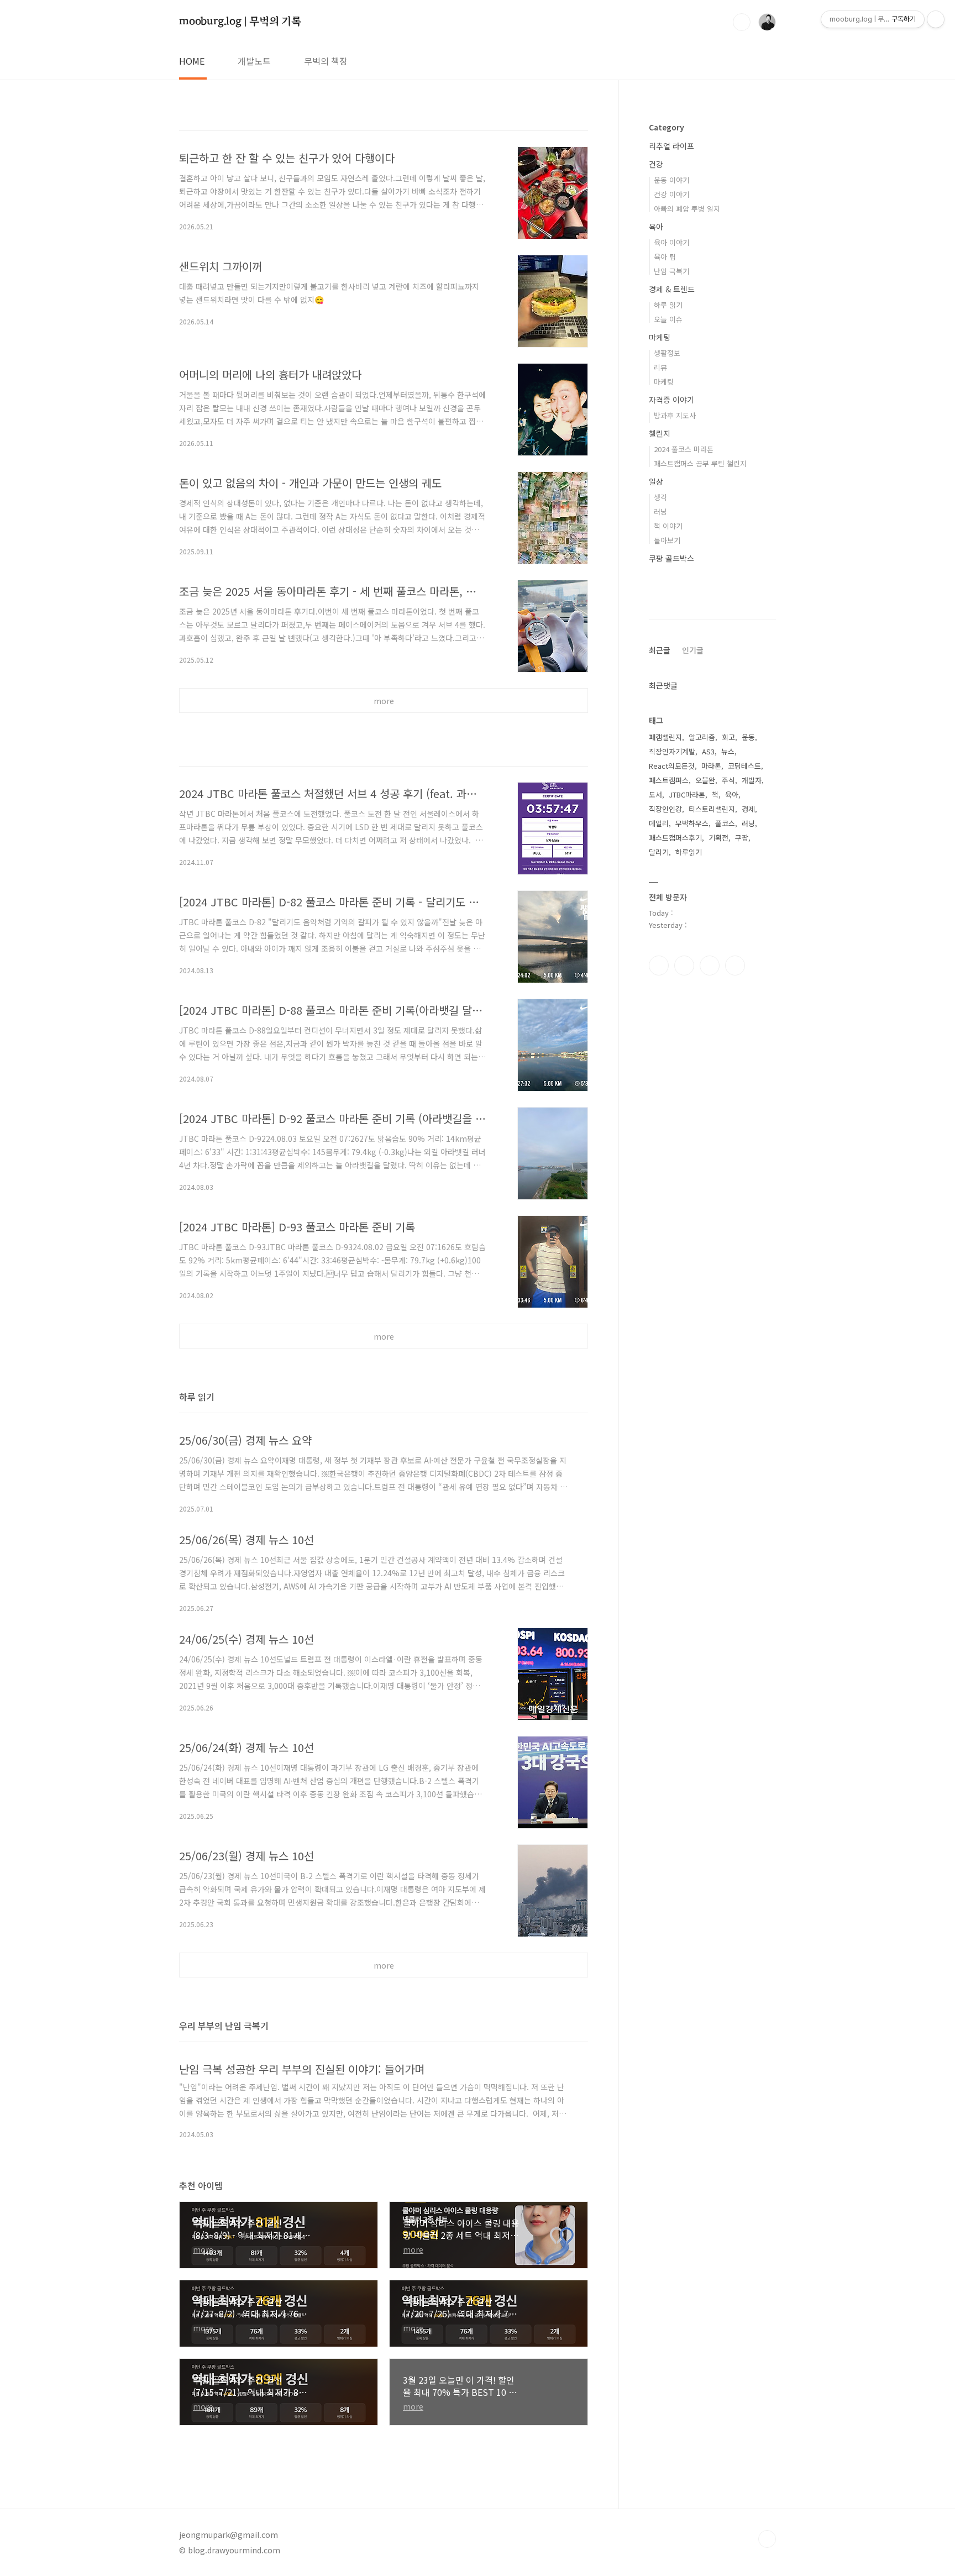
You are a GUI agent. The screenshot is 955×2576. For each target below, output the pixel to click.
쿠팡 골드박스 (671, 558)
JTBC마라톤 (687, 794)
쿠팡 (742, 838)
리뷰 (660, 367)
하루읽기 (689, 852)
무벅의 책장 (326, 61)
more (384, 701)
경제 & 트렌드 (672, 289)
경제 (748, 809)
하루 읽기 (668, 305)
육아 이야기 (671, 242)
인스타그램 (684, 966)
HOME (192, 61)
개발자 (752, 780)
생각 (660, 497)
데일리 (659, 823)
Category (667, 127)
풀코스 (725, 823)
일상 (656, 481)
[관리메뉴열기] (936, 19)
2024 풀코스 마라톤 (684, 449)
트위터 (710, 966)
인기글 (693, 650)
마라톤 (711, 766)
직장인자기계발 (672, 751)
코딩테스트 (744, 766)
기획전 (718, 838)
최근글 (660, 650)
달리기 (659, 852)
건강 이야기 (671, 194)
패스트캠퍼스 (669, 780)
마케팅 (660, 337)
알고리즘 (702, 737)
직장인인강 (665, 809)
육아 (656, 227)
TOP (767, 2539)
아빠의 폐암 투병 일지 (687, 209)
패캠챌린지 (665, 737)
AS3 (708, 751)
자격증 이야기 (671, 400)
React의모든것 (672, 766)
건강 (656, 164)
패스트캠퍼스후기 (675, 838)
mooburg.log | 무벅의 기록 (240, 21)
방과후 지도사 (675, 415)
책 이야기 (668, 526)
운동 (748, 737)
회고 (728, 737)
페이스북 (659, 966)
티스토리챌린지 (712, 809)
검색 (742, 22)
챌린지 (660, 433)
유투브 (735, 966)
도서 (655, 794)
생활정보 (667, 353)
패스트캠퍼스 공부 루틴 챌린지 (700, 463)
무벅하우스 (692, 823)
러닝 (660, 511)
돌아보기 (667, 540)
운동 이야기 (671, 180)
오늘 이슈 (668, 319)
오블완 (705, 780)
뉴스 (728, 751)
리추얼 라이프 (671, 146)
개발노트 (254, 61)
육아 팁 (665, 257)
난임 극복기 (671, 271)
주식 (728, 780)
